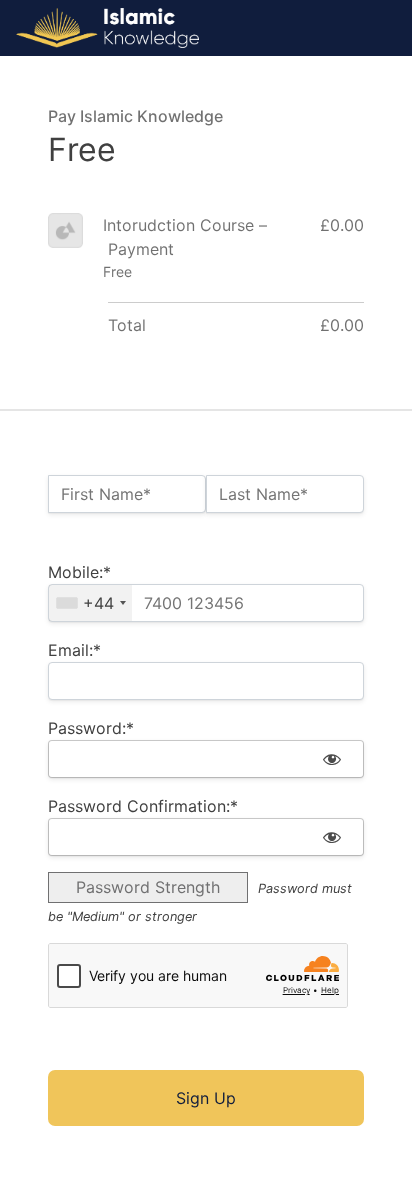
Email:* (74, 650)
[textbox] (206, 603)
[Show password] (331, 759)
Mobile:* (79, 572)
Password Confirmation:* (143, 806)
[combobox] (90, 603)
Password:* (91, 728)
